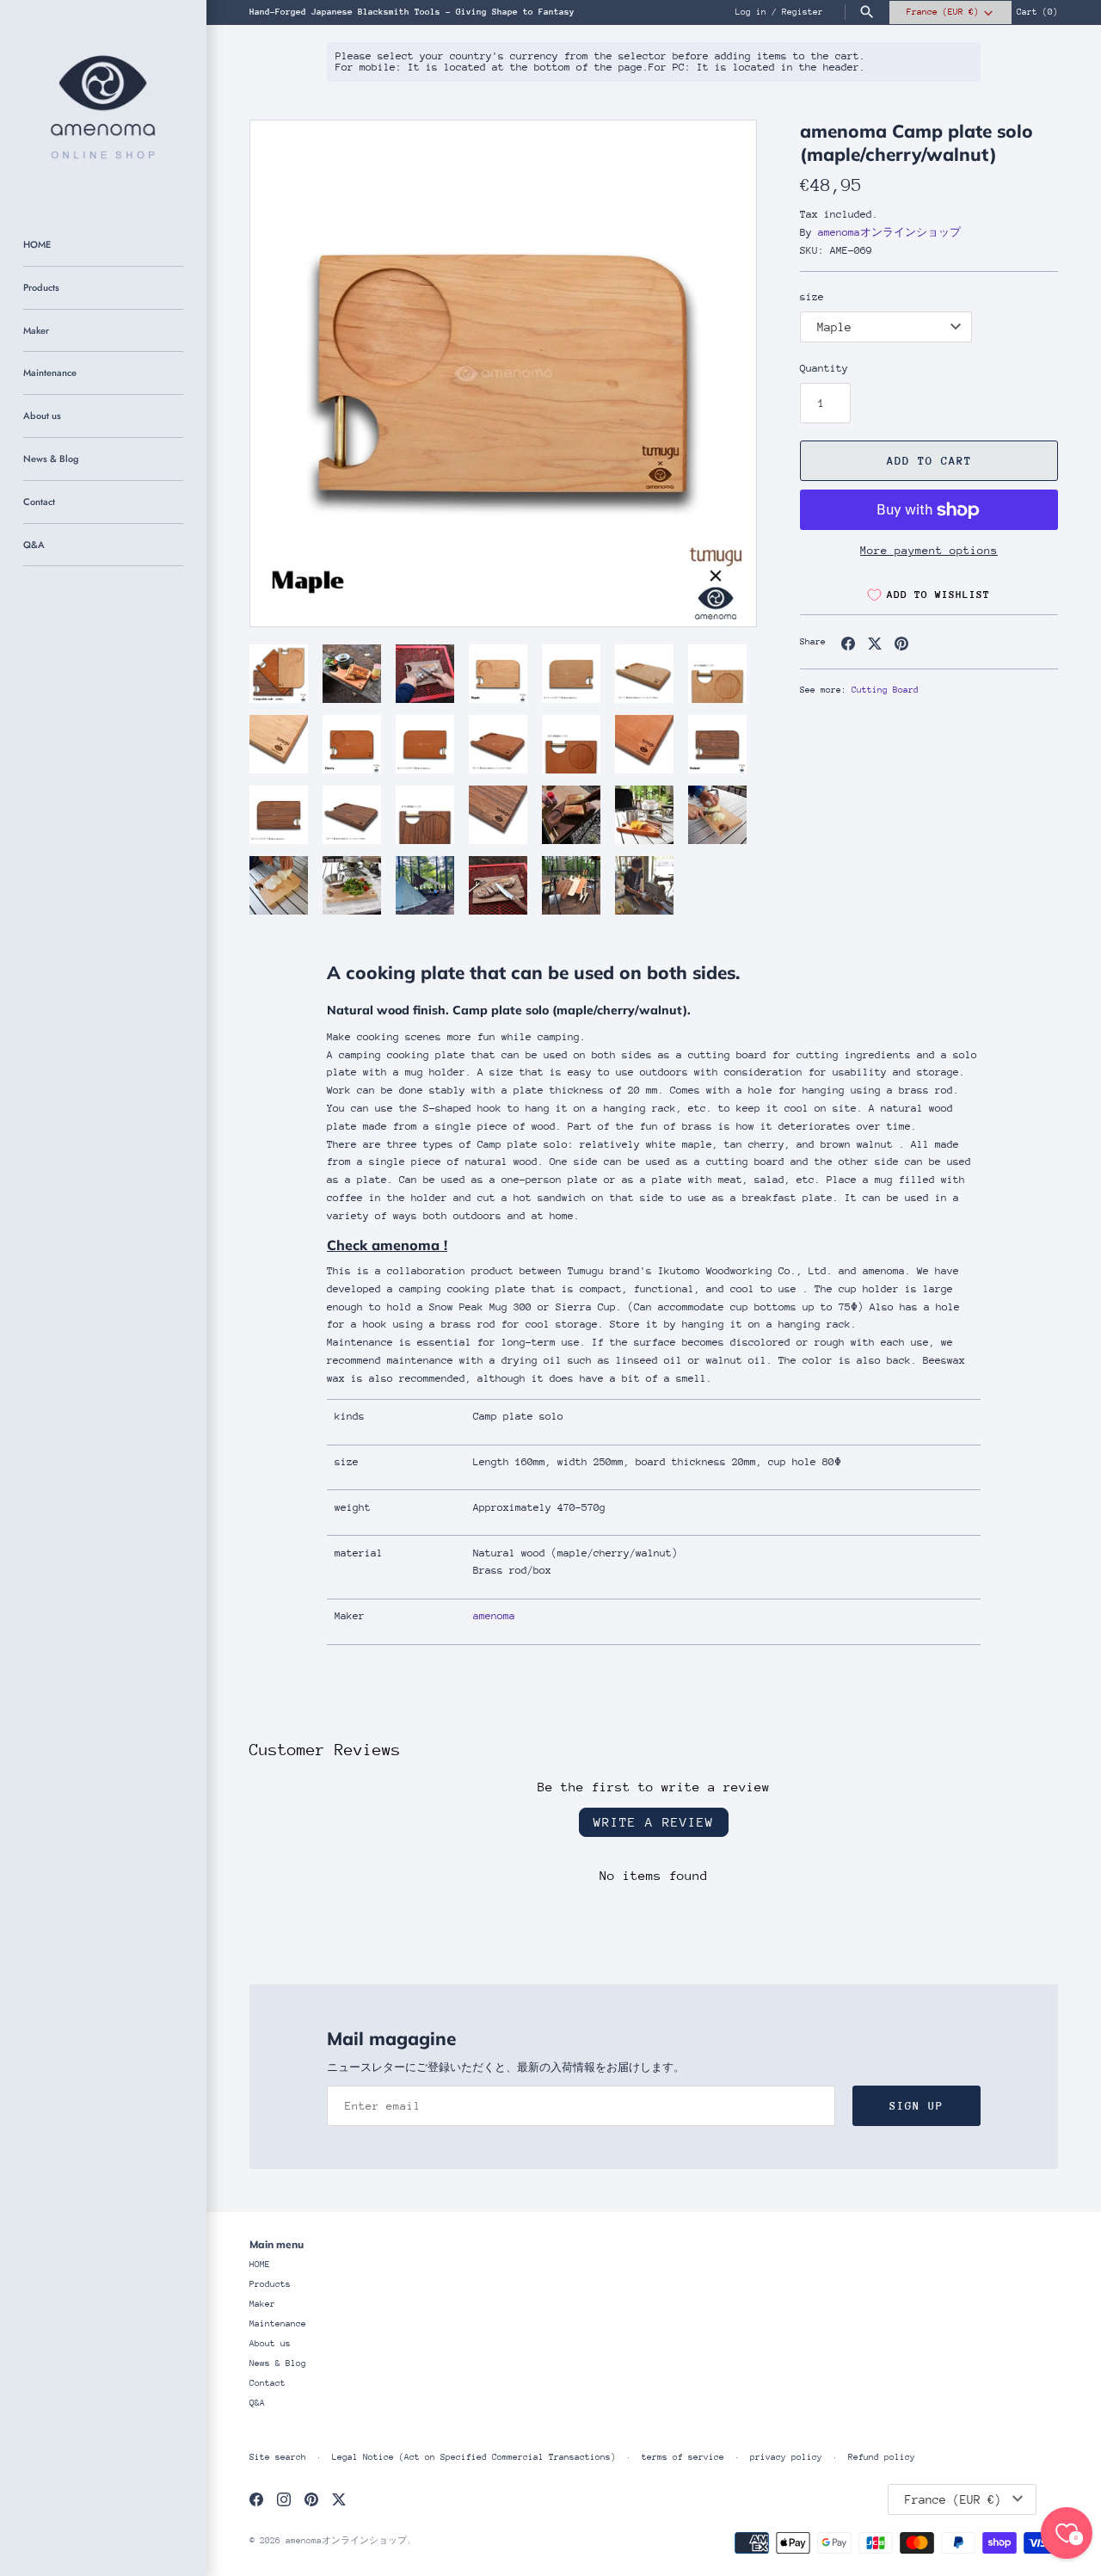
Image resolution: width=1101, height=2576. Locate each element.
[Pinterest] (311, 2499)
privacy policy (786, 2457)
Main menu (277, 2244)
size (812, 297)
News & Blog (51, 459)
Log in (751, 12)
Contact (39, 502)
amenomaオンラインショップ (889, 232)
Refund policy (882, 2457)
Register (803, 12)
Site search (278, 2457)
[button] (286, 373)
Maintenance (50, 373)
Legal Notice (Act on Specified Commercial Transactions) (474, 2457)
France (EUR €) (943, 12)
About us (42, 416)
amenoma (494, 1616)
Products (41, 287)
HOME (37, 244)
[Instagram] (284, 2499)
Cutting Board (885, 690)
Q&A (34, 545)
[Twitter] (339, 2499)
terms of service (683, 2457)
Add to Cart (929, 461)
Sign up (916, 2106)
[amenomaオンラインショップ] (103, 103)
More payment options (929, 550)
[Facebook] (256, 2499)
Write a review (654, 1822)
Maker (36, 330)
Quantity (824, 368)
